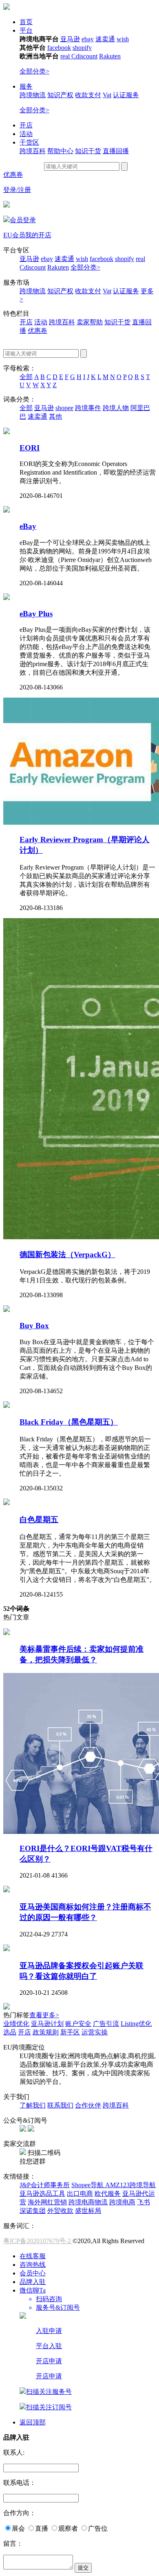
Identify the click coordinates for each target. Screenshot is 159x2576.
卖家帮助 (90, 322)
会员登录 (23, 220)
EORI (30, 448)
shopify (82, 48)
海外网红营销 (47, 2202)
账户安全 (78, 2024)
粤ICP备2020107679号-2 (38, 2241)
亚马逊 (70, 39)
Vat (107, 95)
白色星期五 (39, 1520)
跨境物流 (33, 95)
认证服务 (126, 95)
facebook (59, 48)
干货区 (29, 142)
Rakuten (110, 56)
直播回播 (116, 151)
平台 (26, 30)
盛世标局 (88, 2211)
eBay (28, 526)
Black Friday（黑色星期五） (69, 1422)
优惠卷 (38, 331)
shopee (64, 408)
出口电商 (80, 2194)
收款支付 (88, 95)
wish (123, 39)
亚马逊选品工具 (42, 2194)
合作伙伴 (88, 2105)
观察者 (68, 2528)
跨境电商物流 (88, 2202)
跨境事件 (88, 408)
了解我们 (33, 2105)
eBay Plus (36, 614)
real (66, 56)
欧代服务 (108, 2194)
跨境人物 (116, 408)
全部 (26, 377)
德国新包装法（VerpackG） (67, 1255)
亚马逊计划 (47, 2024)
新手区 (70, 2032)
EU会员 (14, 235)
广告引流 (106, 2024)
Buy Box (34, 1326)
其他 (55, 416)
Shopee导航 (88, 2185)
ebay (88, 39)
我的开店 (38, 235)
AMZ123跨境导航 (130, 2185)
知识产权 (60, 95)
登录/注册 (17, 190)
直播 (42, 2528)
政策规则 (46, 2032)
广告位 (98, 2528)
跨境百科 (33, 151)
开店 (26, 125)
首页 (26, 22)
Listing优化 (136, 2024)
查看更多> (44, 2015)
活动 (26, 134)
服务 (26, 86)
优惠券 (13, 175)
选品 (10, 2032)
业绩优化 (16, 2024)
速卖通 (105, 39)
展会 (18, 2528)
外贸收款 (60, 2211)
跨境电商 (122, 2202)
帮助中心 (60, 151)
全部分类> (34, 71)
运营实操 (95, 2032)
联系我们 (60, 2105)
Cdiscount (84, 56)
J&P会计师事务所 (45, 2185)
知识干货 (88, 151)
